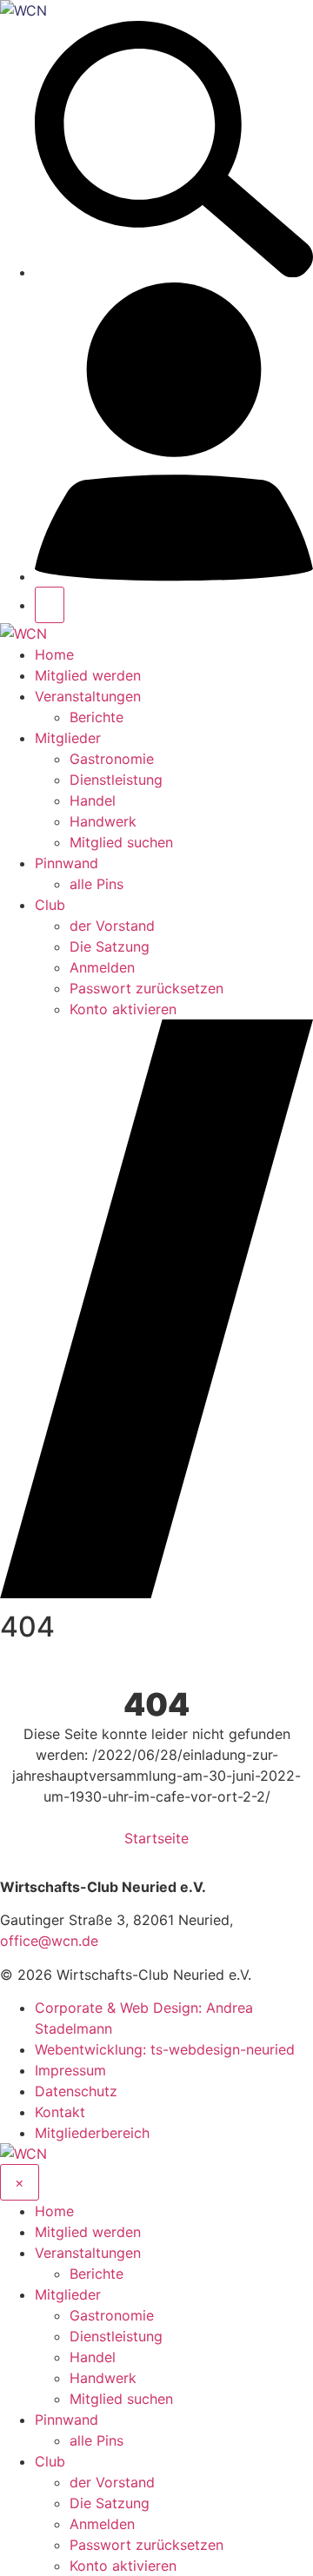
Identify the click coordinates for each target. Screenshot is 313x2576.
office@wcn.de (49, 1941)
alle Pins (97, 884)
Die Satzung (110, 946)
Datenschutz (76, 2091)
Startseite (156, 1838)
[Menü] (50, 605)
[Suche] (174, 272)
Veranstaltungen (88, 696)
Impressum (70, 2070)
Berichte (97, 717)
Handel (93, 800)
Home (54, 654)
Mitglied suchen (121, 842)
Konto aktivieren (123, 1009)
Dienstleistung (116, 780)
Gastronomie (112, 759)
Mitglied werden (88, 675)
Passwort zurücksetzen (147, 988)
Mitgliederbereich (92, 2133)
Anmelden (102, 967)
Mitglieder (68, 738)
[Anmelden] (174, 576)
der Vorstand (112, 926)
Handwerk (103, 821)
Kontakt (60, 2112)
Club (50, 905)
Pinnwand (67, 863)
